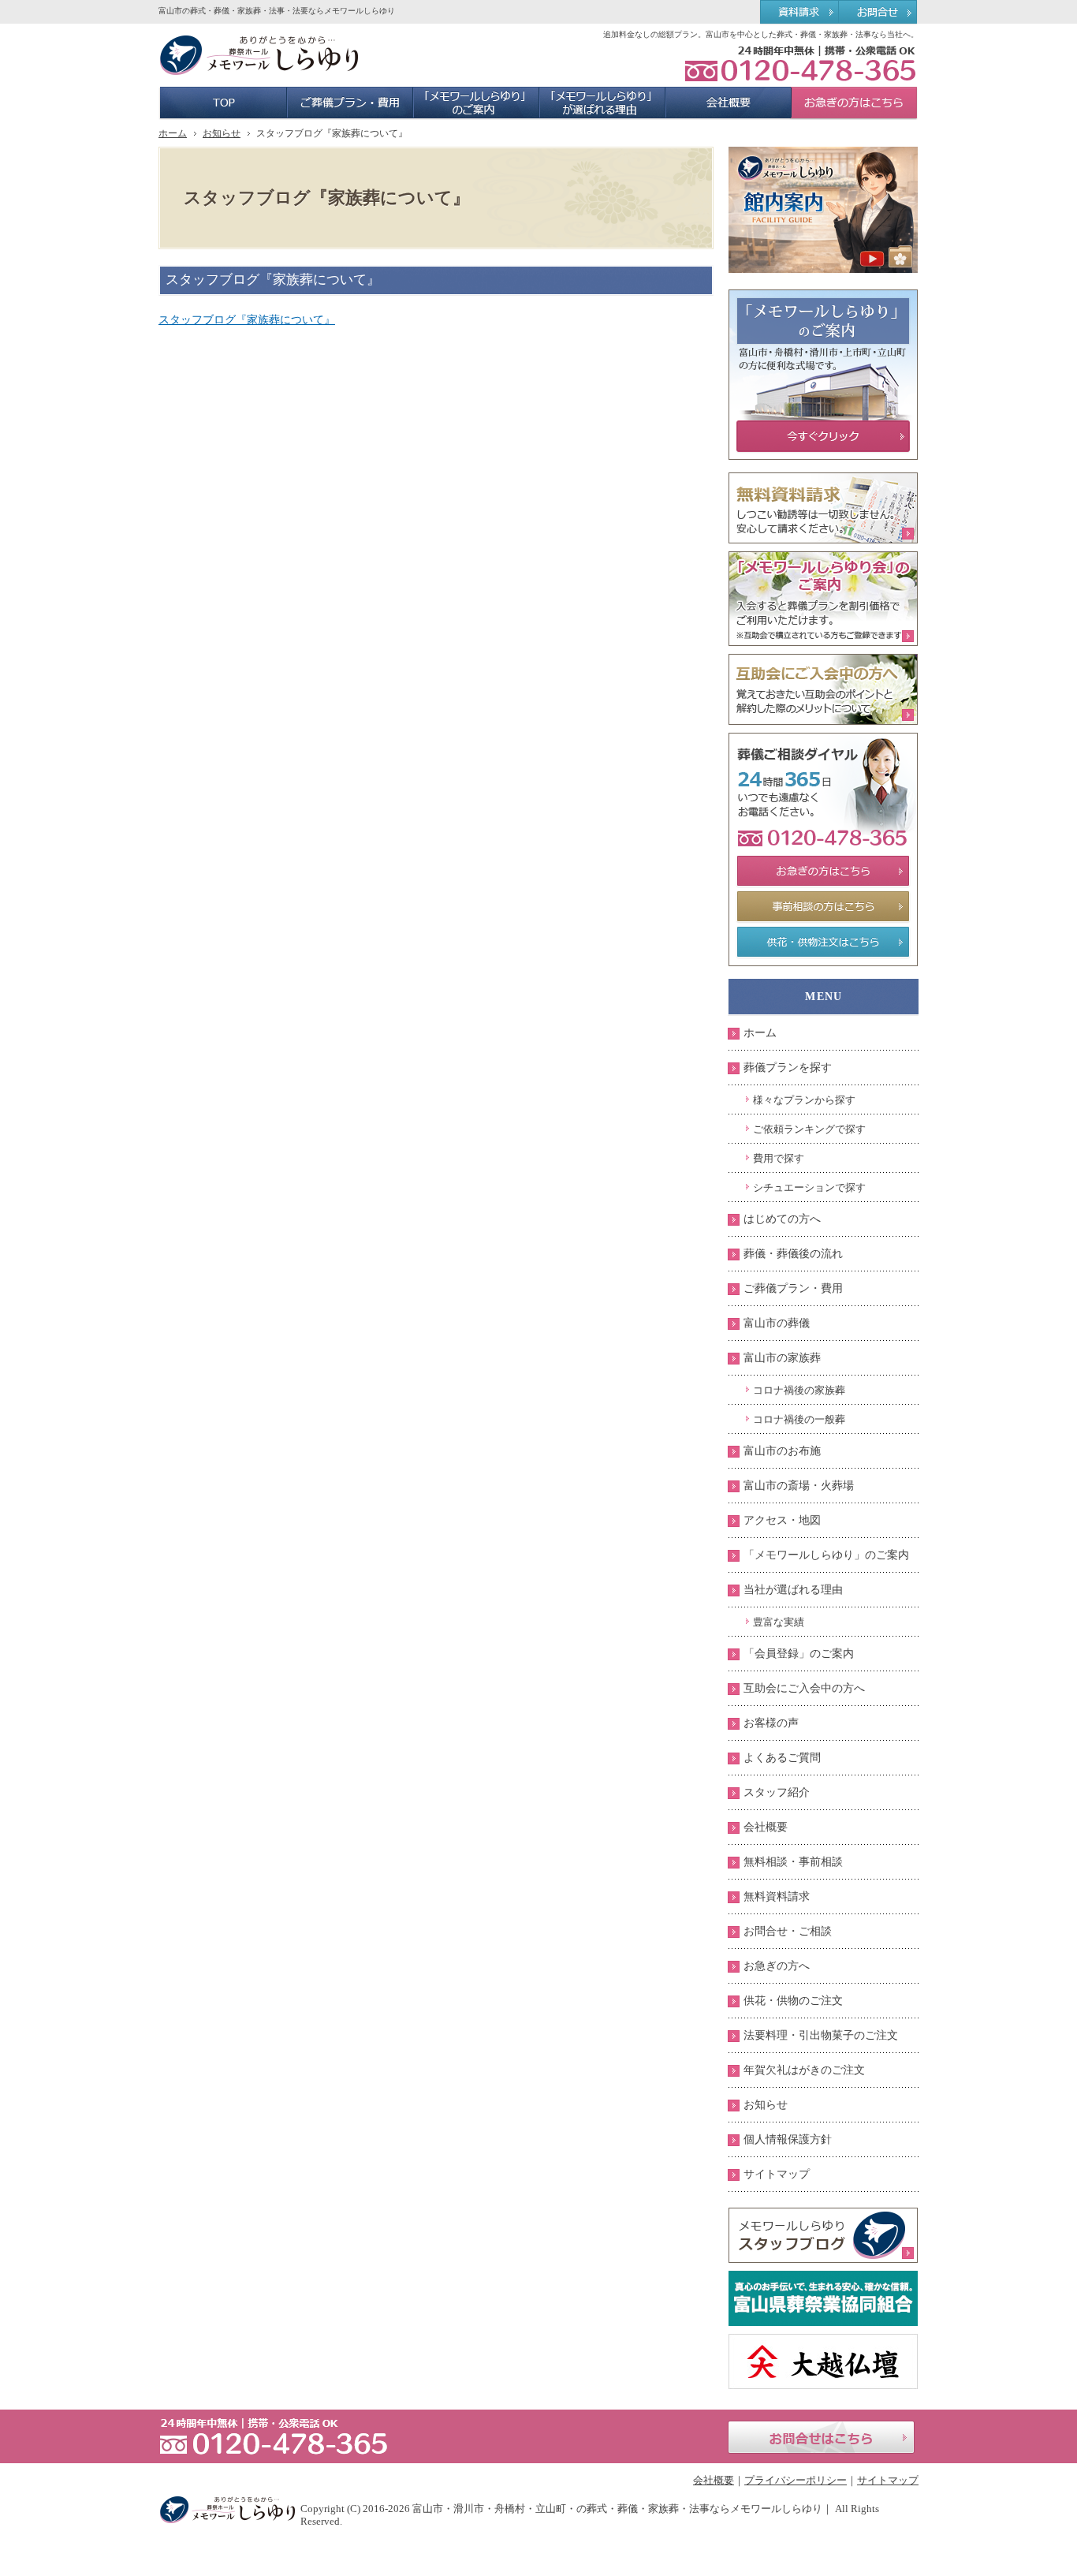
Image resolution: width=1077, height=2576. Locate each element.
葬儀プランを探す (788, 1068)
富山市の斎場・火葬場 (799, 1486)
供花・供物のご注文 (793, 2001)
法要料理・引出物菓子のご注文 (821, 2035)
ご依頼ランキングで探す (809, 1129)
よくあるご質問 (782, 1758)
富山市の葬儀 (777, 1323)
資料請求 (799, 13)
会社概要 (766, 1827)
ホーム (760, 1033)
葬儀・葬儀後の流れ (793, 1254)
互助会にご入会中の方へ (804, 1688)
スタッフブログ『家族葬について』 (247, 320)
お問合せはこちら (821, 2437)
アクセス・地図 (782, 1520)
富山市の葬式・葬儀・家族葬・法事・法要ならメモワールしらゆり (277, 11)
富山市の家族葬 (782, 1358)
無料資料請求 (777, 1897)
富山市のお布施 (782, 1451)
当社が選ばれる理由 (793, 1590)
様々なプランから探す (804, 1100)
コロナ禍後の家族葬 (799, 1390)
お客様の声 (771, 1723)
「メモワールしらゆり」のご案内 (826, 1555)
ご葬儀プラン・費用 (793, 1288)
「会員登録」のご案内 (799, 1654)
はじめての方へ (782, 1219)
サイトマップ (777, 2174)
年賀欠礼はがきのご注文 (804, 2070)
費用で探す (779, 1158)
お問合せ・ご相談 (788, 1931)
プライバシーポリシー (796, 2480)
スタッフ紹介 (777, 1792)
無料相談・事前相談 (793, 1862)
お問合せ (879, 13)
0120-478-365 (800, 63)
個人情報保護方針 (788, 2139)
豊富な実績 (779, 1622)
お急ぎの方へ (777, 1966)
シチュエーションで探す (809, 1187)
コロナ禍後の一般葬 (799, 1419)
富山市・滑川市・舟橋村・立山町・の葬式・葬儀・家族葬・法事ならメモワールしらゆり (617, 2509)
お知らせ (766, 2105)
